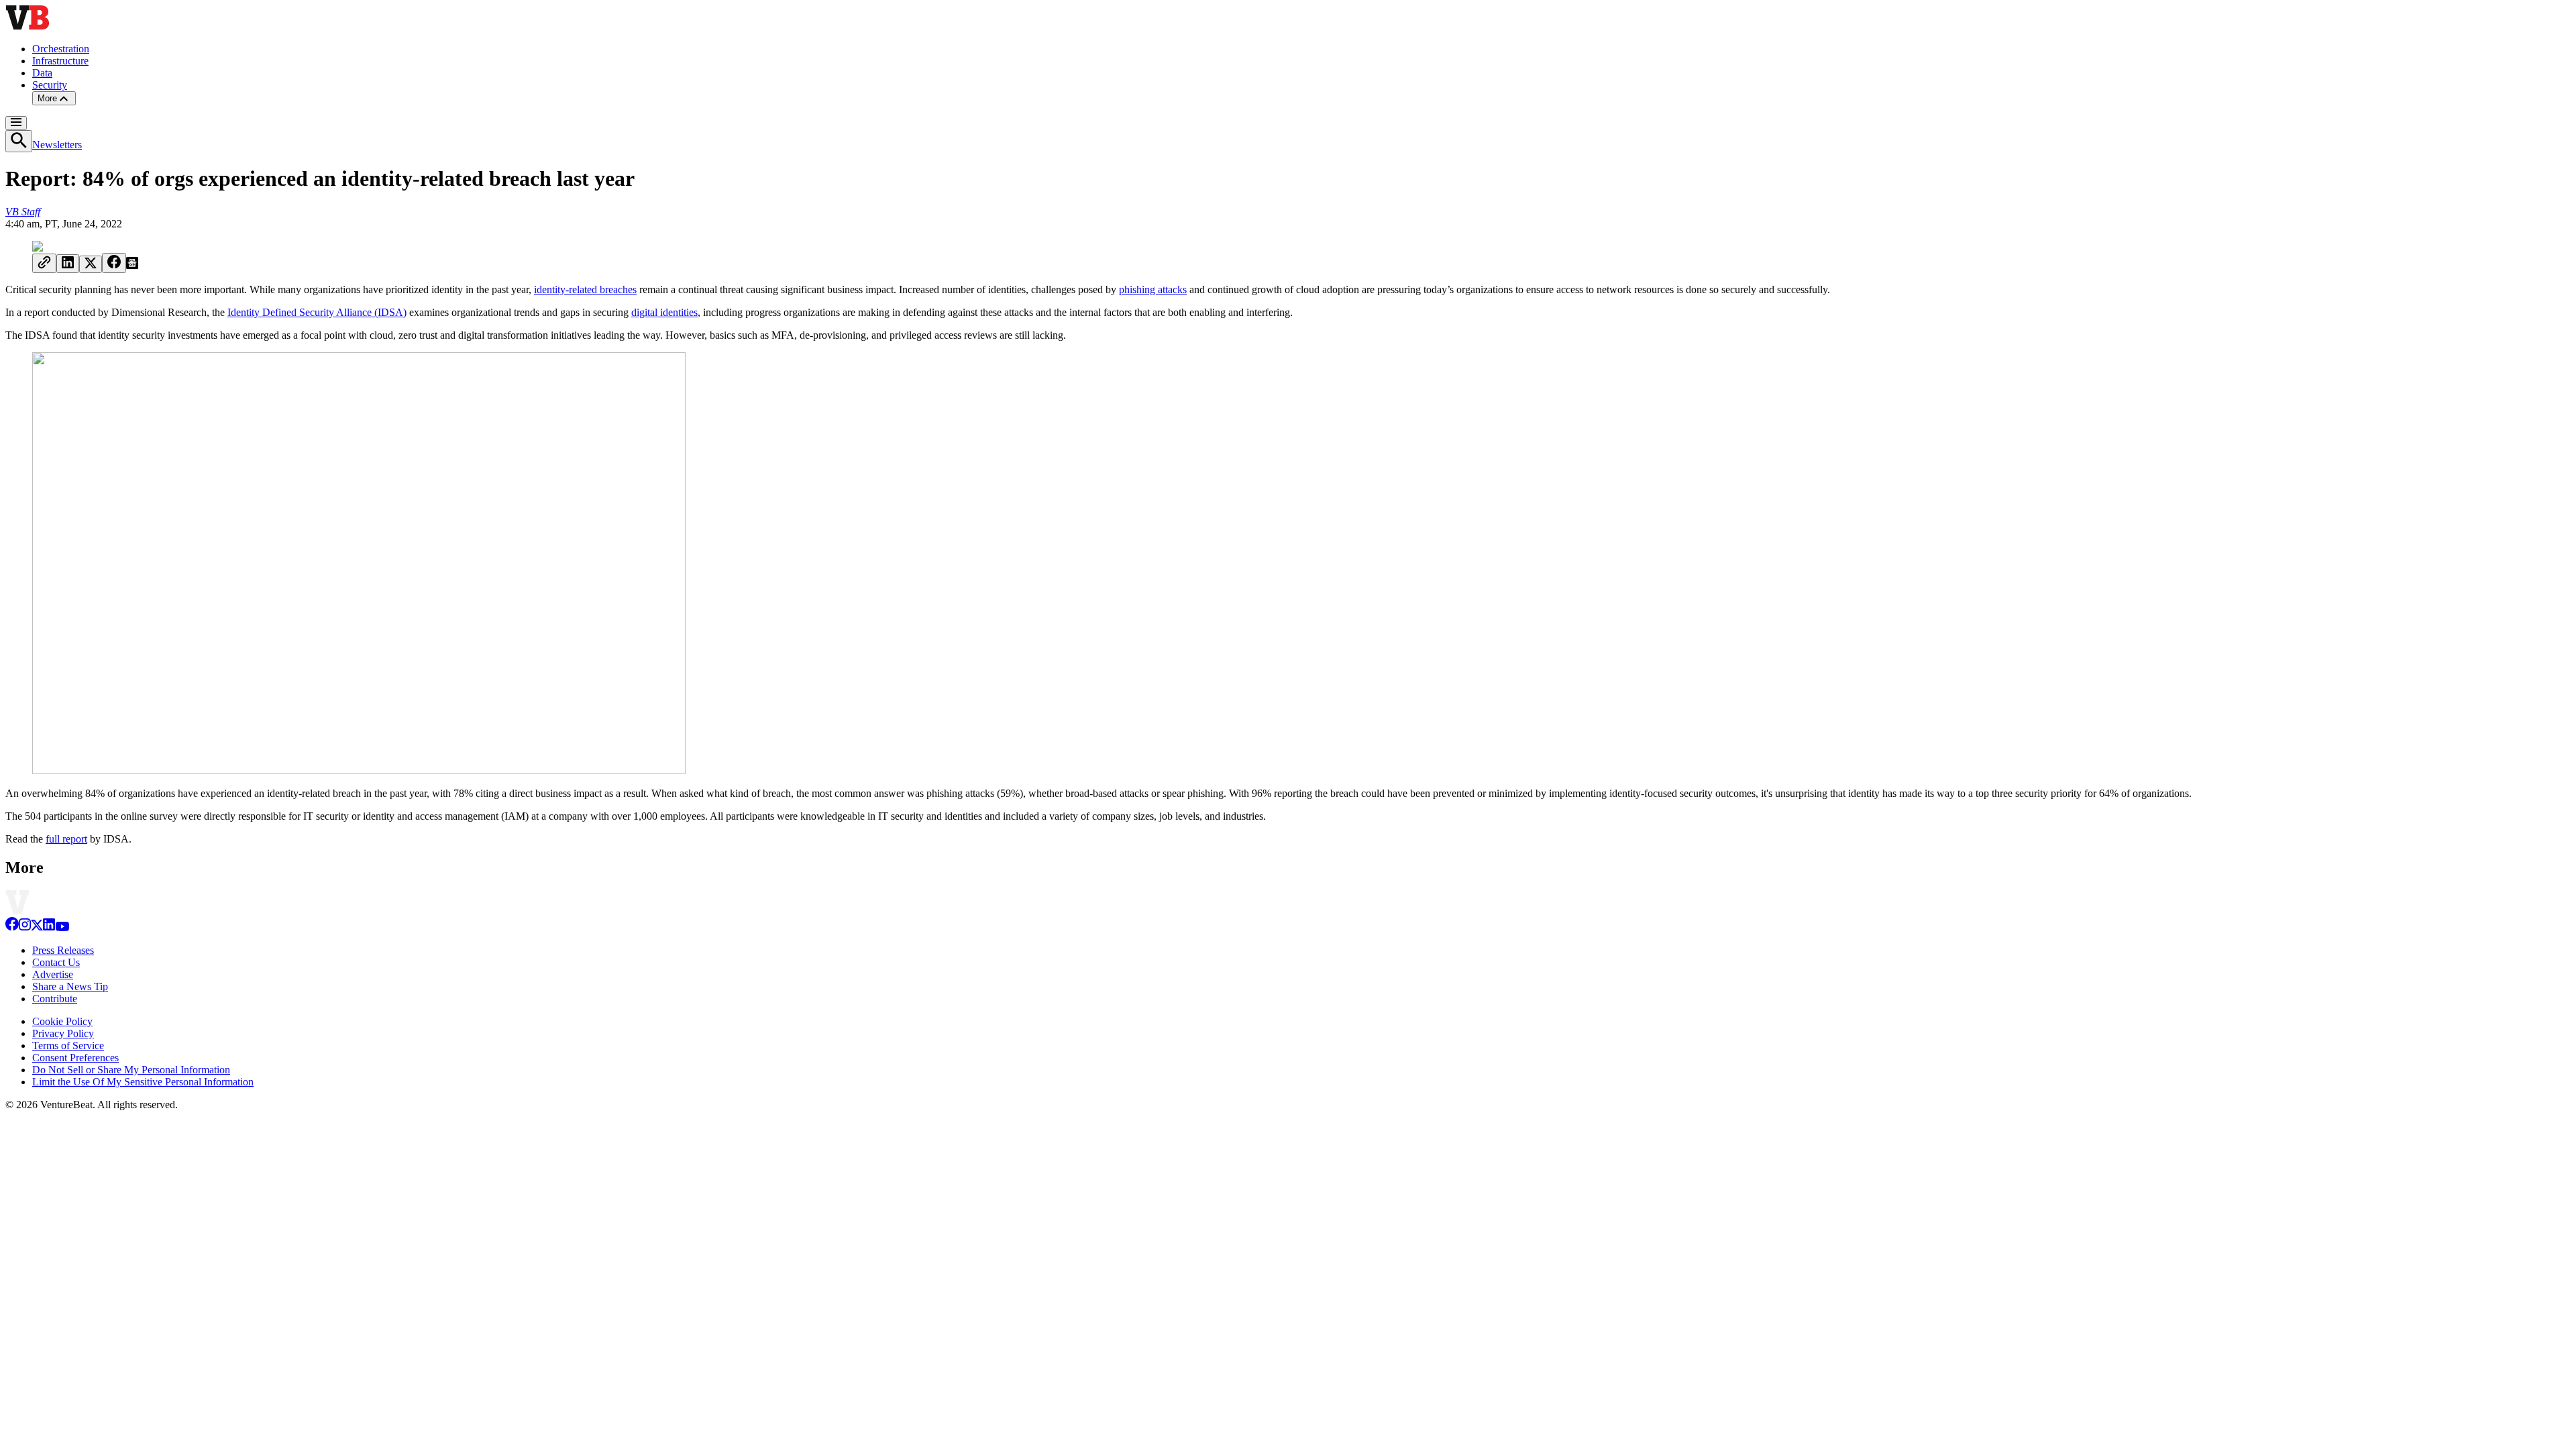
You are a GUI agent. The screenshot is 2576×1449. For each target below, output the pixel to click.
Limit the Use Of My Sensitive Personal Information (143, 1082)
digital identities (664, 312)
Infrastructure (60, 61)
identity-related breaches (585, 289)
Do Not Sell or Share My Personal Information (131, 1070)
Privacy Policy (63, 1033)
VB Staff (23, 212)
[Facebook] (12, 927)
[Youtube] (62, 927)
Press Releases (63, 950)
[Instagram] (25, 927)
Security (50, 85)
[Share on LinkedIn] (68, 264)
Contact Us (56, 962)
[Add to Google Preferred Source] (132, 265)
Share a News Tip (70, 986)
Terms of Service (68, 1045)
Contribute (55, 999)
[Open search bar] (19, 141)
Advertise (53, 974)
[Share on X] (91, 264)
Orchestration (61, 49)
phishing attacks (1153, 289)
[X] (37, 927)
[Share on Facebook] (114, 263)
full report (66, 839)
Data (42, 73)
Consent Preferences (75, 1058)
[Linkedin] (49, 927)
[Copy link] (44, 263)
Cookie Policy (62, 1021)
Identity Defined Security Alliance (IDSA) (317, 312)
